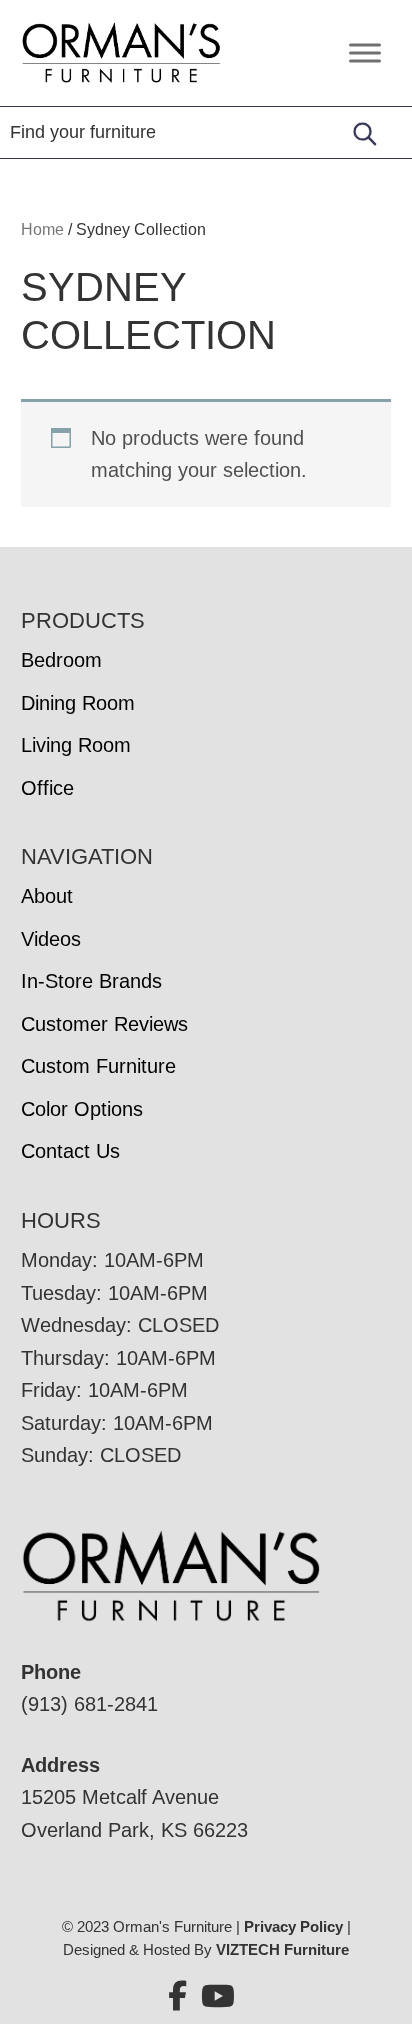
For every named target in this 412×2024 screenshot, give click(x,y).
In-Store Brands (91, 981)
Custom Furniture (98, 1066)
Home (42, 229)
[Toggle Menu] (365, 52)
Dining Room (78, 703)
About (47, 896)
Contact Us (70, 1151)
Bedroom (61, 660)
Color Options (82, 1109)
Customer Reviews (104, 1024)
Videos (51, 939)
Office (47, 788)
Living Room (76, 745)
